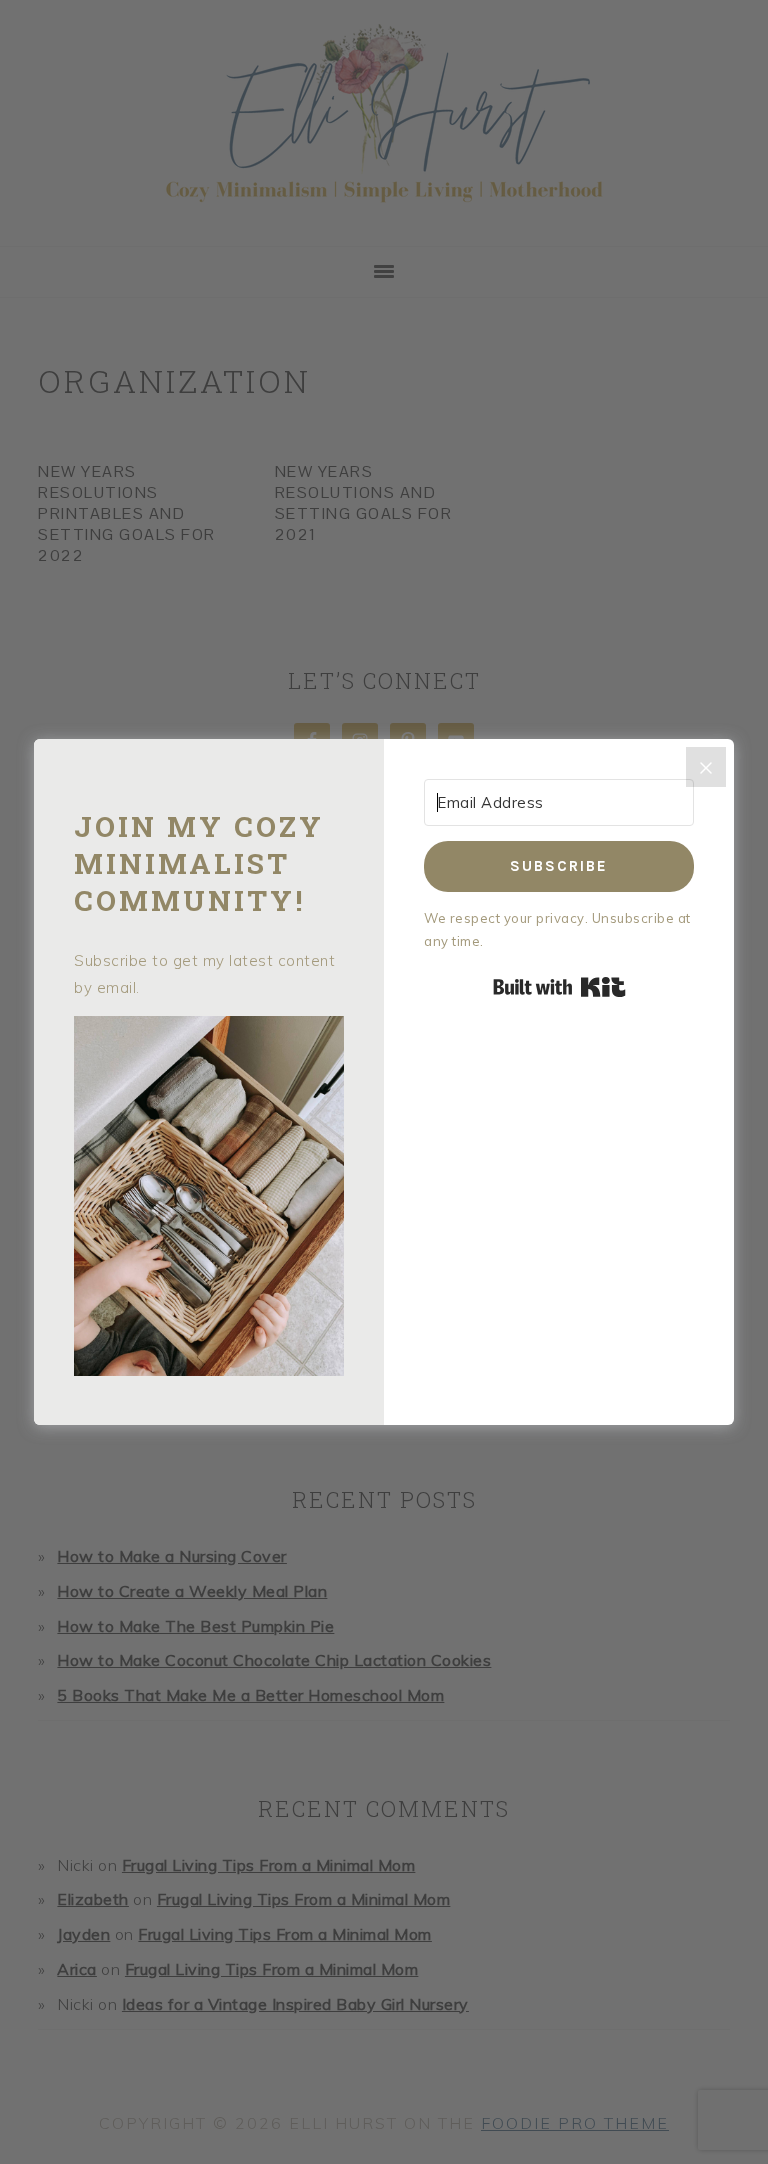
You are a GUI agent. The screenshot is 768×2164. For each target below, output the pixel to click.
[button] (209, 1200)
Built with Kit (559, 987)
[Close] (706, 767)
